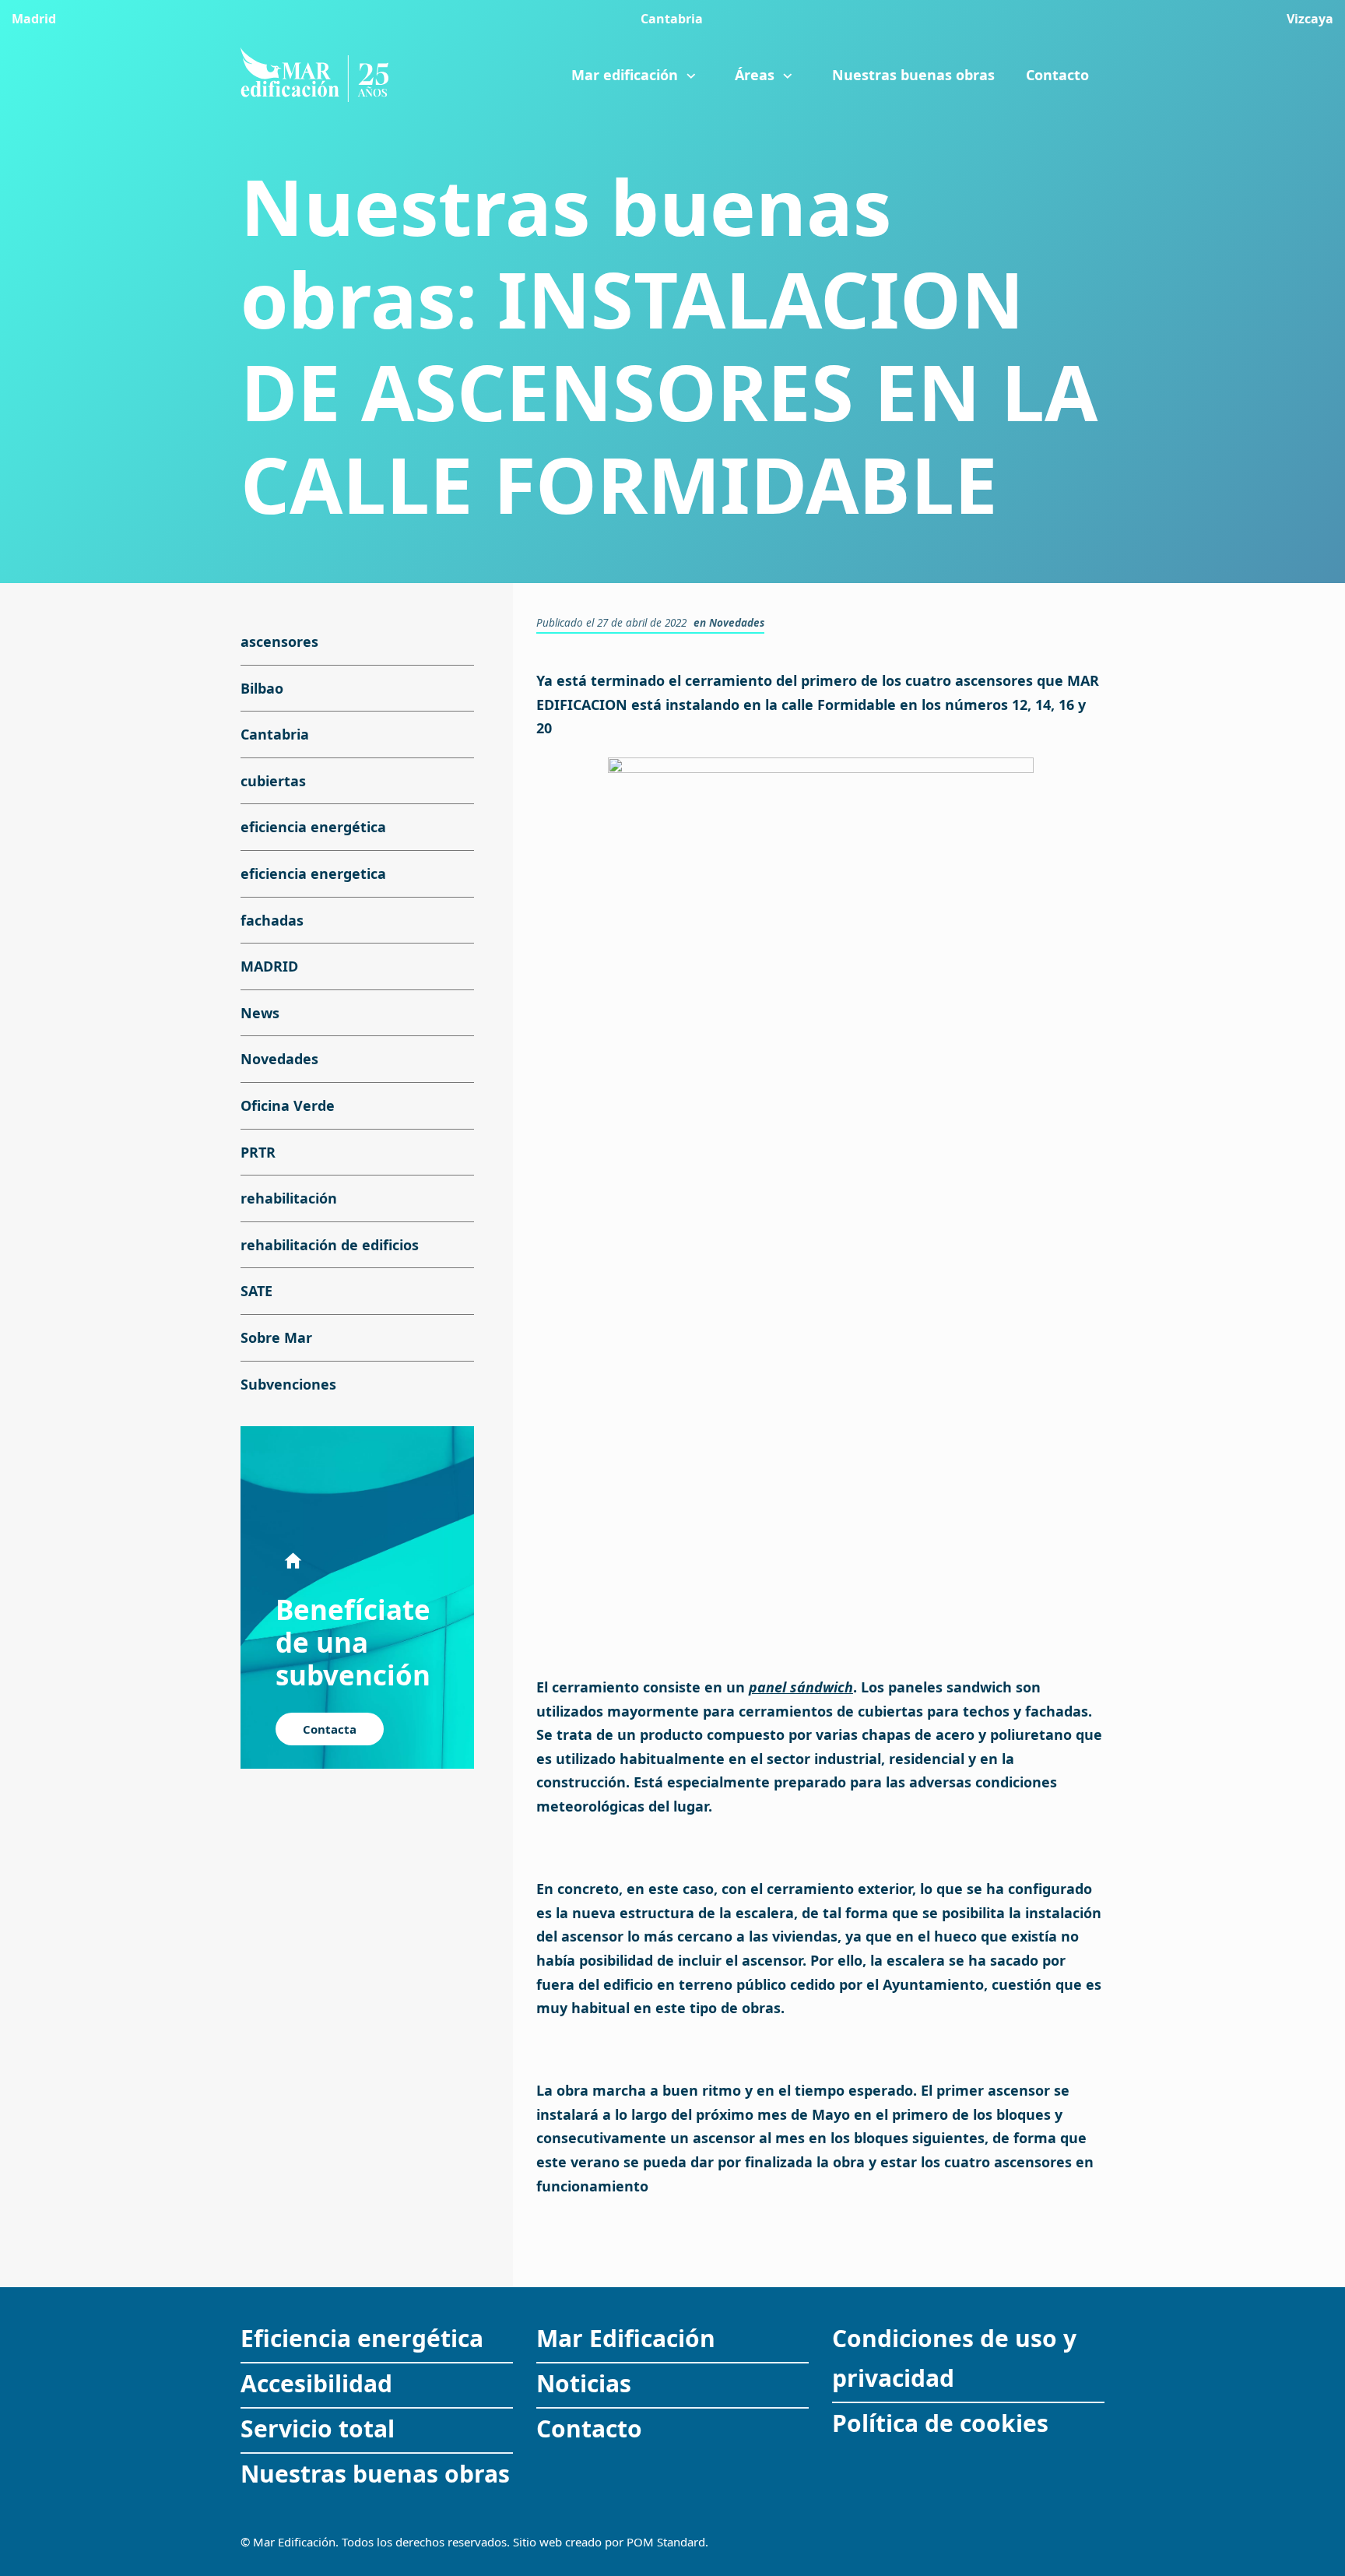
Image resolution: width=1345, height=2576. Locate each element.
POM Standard (666, 2542)
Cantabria (275, 734)
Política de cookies (940, 2423)
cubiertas (273, 781)
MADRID (269, 966)
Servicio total (318, 2428)
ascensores (279, 641)
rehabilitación (289, 1198)
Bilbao (262, 688)
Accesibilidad (316, 2383)
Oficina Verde (288, 1105)
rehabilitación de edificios (330, 1245)
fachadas (272, 920)
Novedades (737, 623)
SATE (256, 1292)
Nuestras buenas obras (375, 2474)
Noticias (584, 2383)
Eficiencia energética (362, 2338)
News (260, 1013)
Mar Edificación (626, 2338)
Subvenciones (288, 1384)
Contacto (589, 2428)
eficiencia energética (313, 828)
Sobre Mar (276, 1337)
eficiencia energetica (313, 873)
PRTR (258, 1152)
